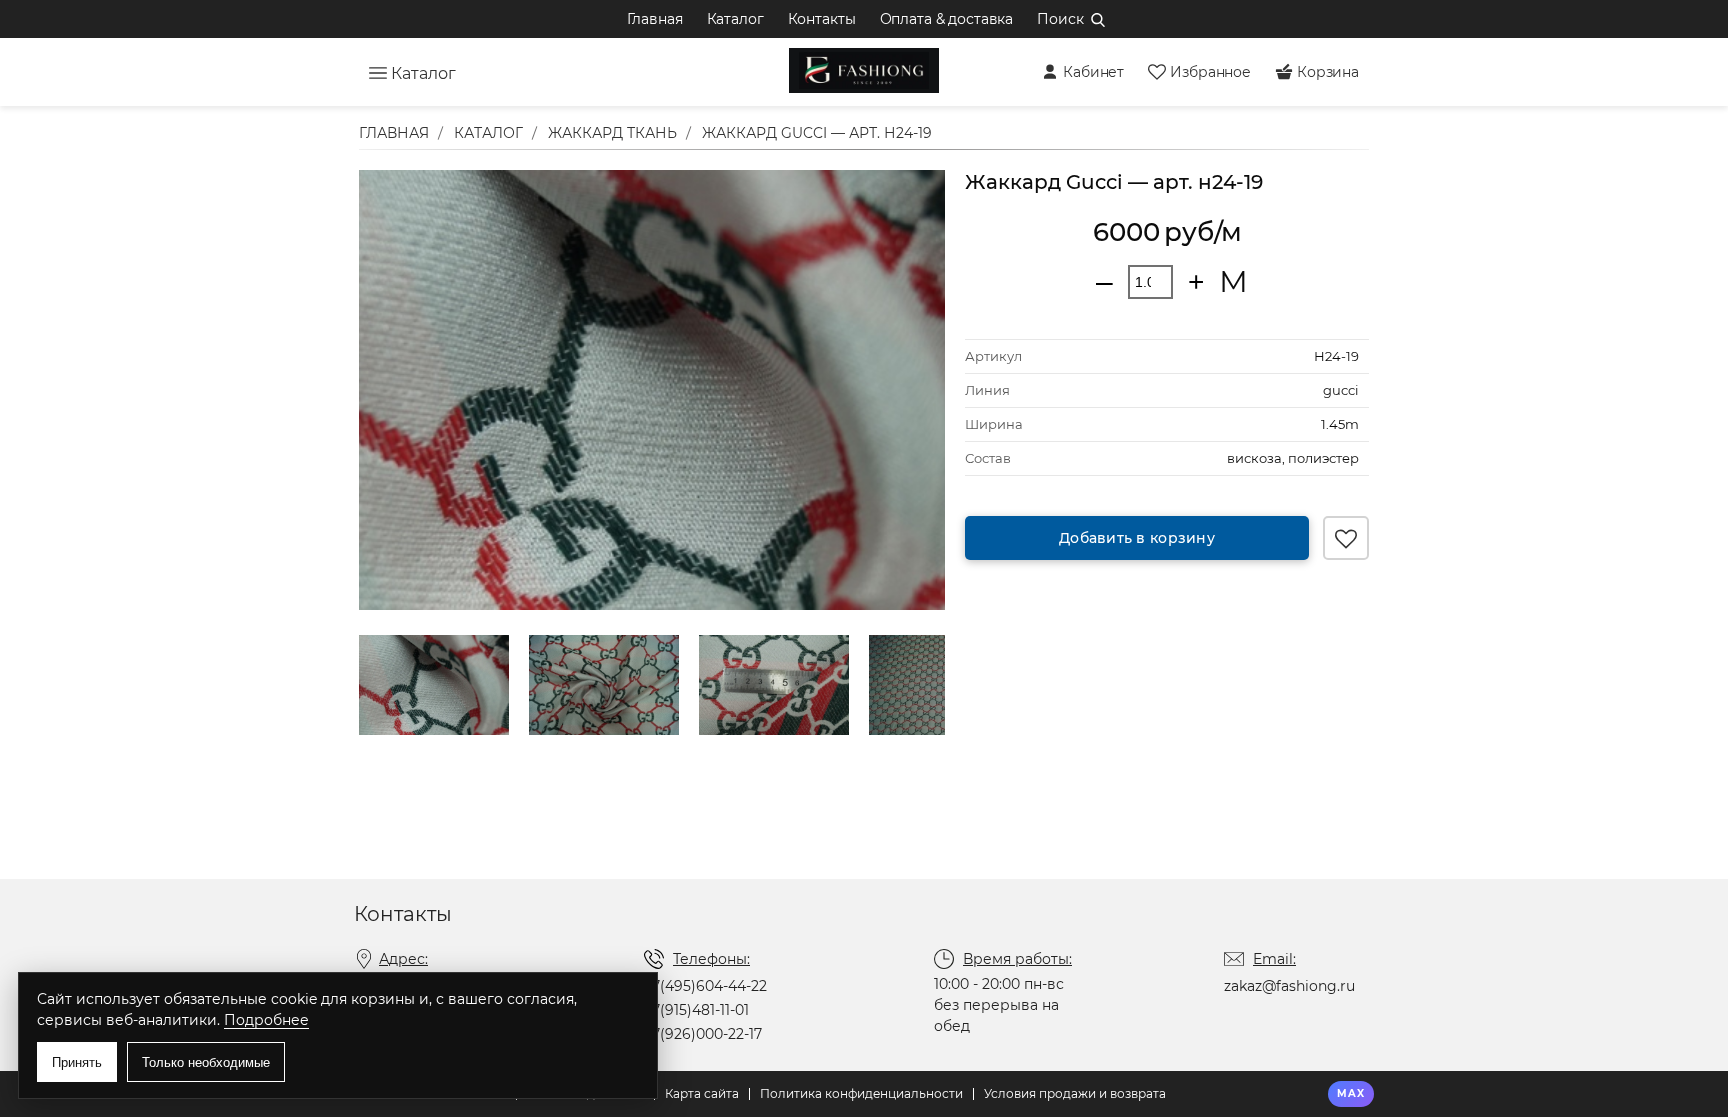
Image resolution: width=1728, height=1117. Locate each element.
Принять (77, 1062)
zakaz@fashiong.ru (1289, 986)
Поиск (1060, 19)
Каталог (735, 19)
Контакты (822, 19)
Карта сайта (702, 1093)
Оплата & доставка (947, 19)
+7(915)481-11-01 (696, 1010)
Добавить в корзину (1137, 538)
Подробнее (266, 1020)
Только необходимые (206, 1062)
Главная (655, 19)
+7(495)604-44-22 (705, 986)
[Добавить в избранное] (1346, 538)
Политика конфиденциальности (861, 1093)
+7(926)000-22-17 (703, 1034)
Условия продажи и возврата (1075, 1093)
